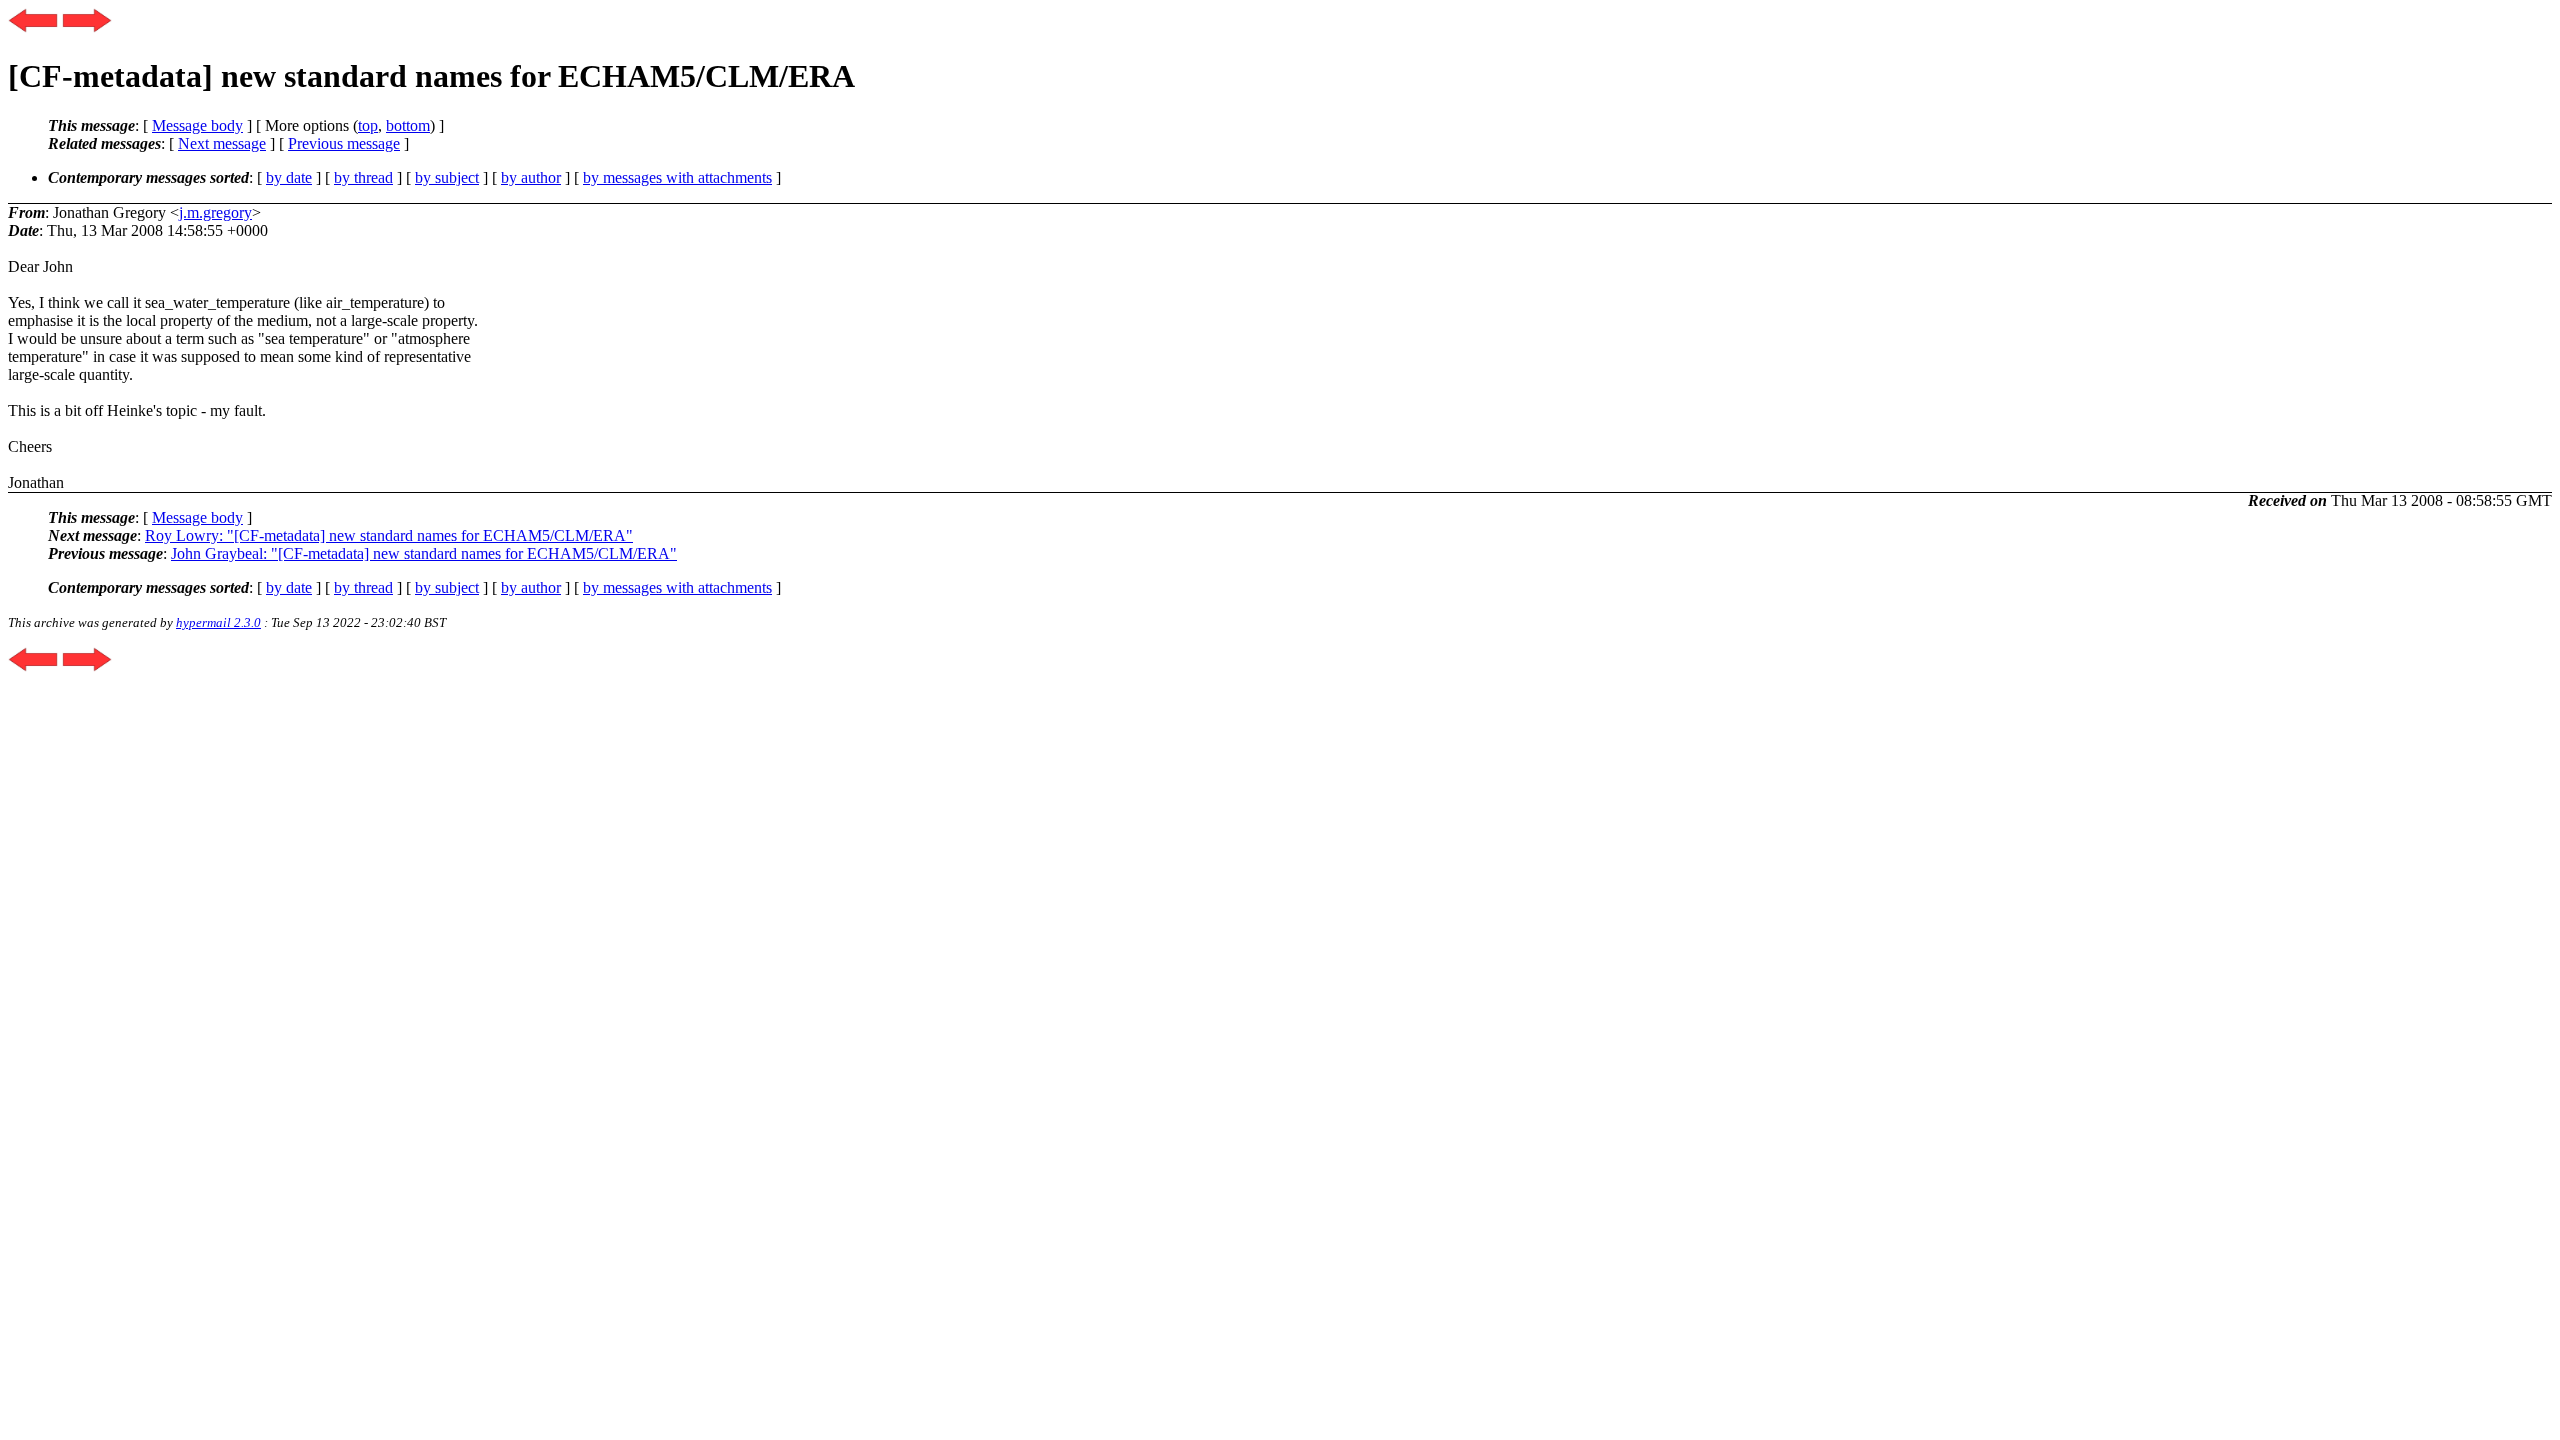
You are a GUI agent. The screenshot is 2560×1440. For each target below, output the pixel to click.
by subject (447, 177)
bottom (408, 125)
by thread (363, 177)
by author (531, 177)
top (368, 125)
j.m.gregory (215, 212)
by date (289, 177)
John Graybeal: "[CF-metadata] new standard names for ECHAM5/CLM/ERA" (424, 553)
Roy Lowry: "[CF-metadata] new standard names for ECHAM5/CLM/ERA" (389, 535)
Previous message (344, 143)
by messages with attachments (677, 177)
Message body (197, 125)
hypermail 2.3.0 (218, 622)
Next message (222, 143)
